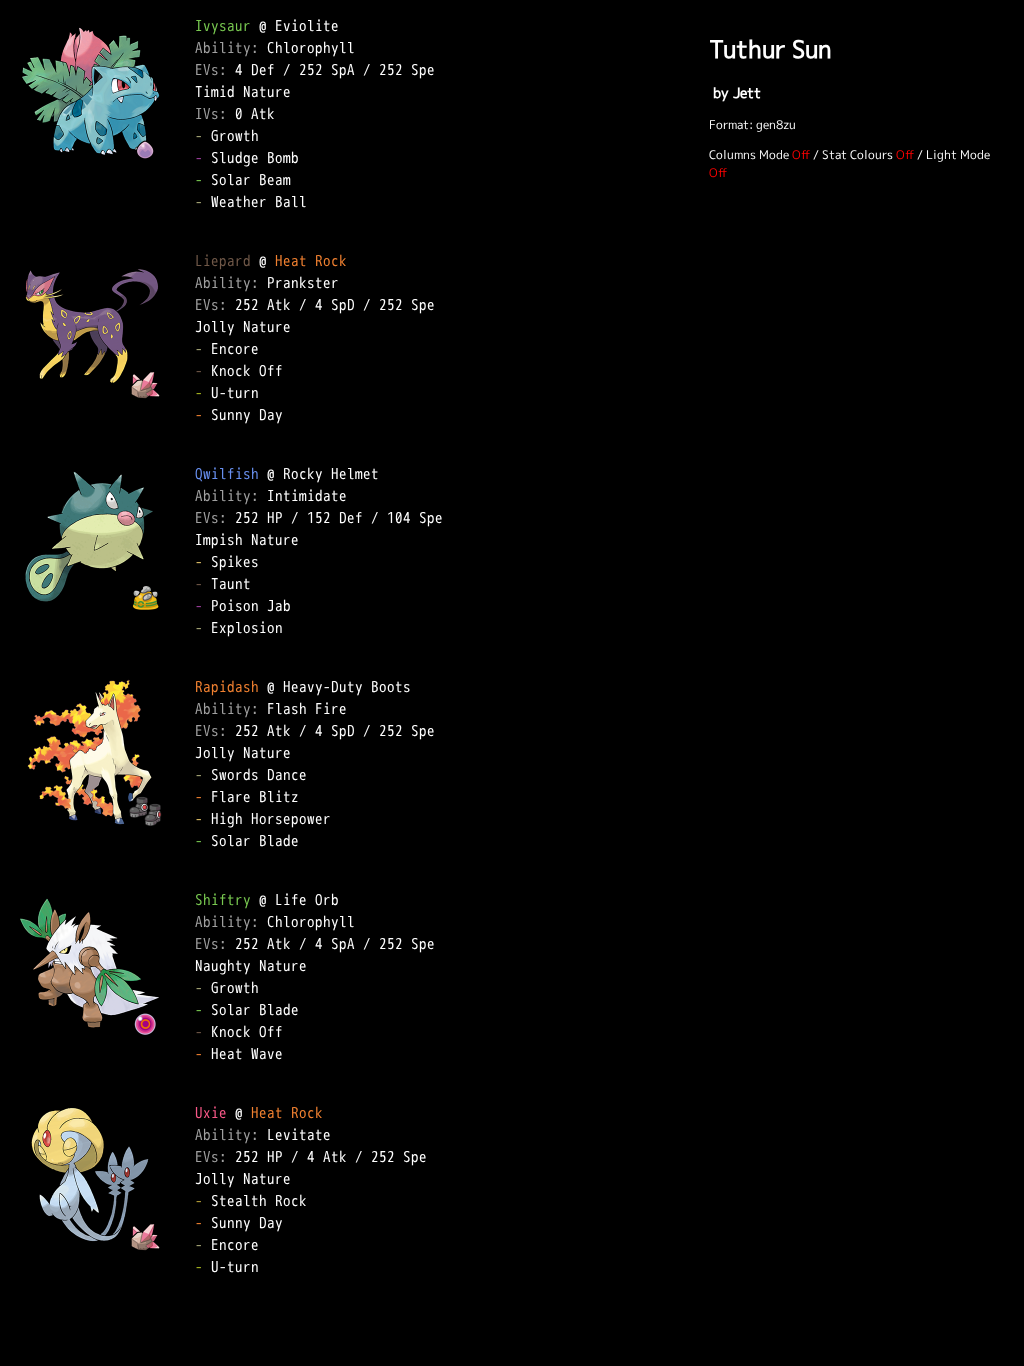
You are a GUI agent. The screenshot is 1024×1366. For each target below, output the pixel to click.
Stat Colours (857, 154)
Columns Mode (749, 154)
